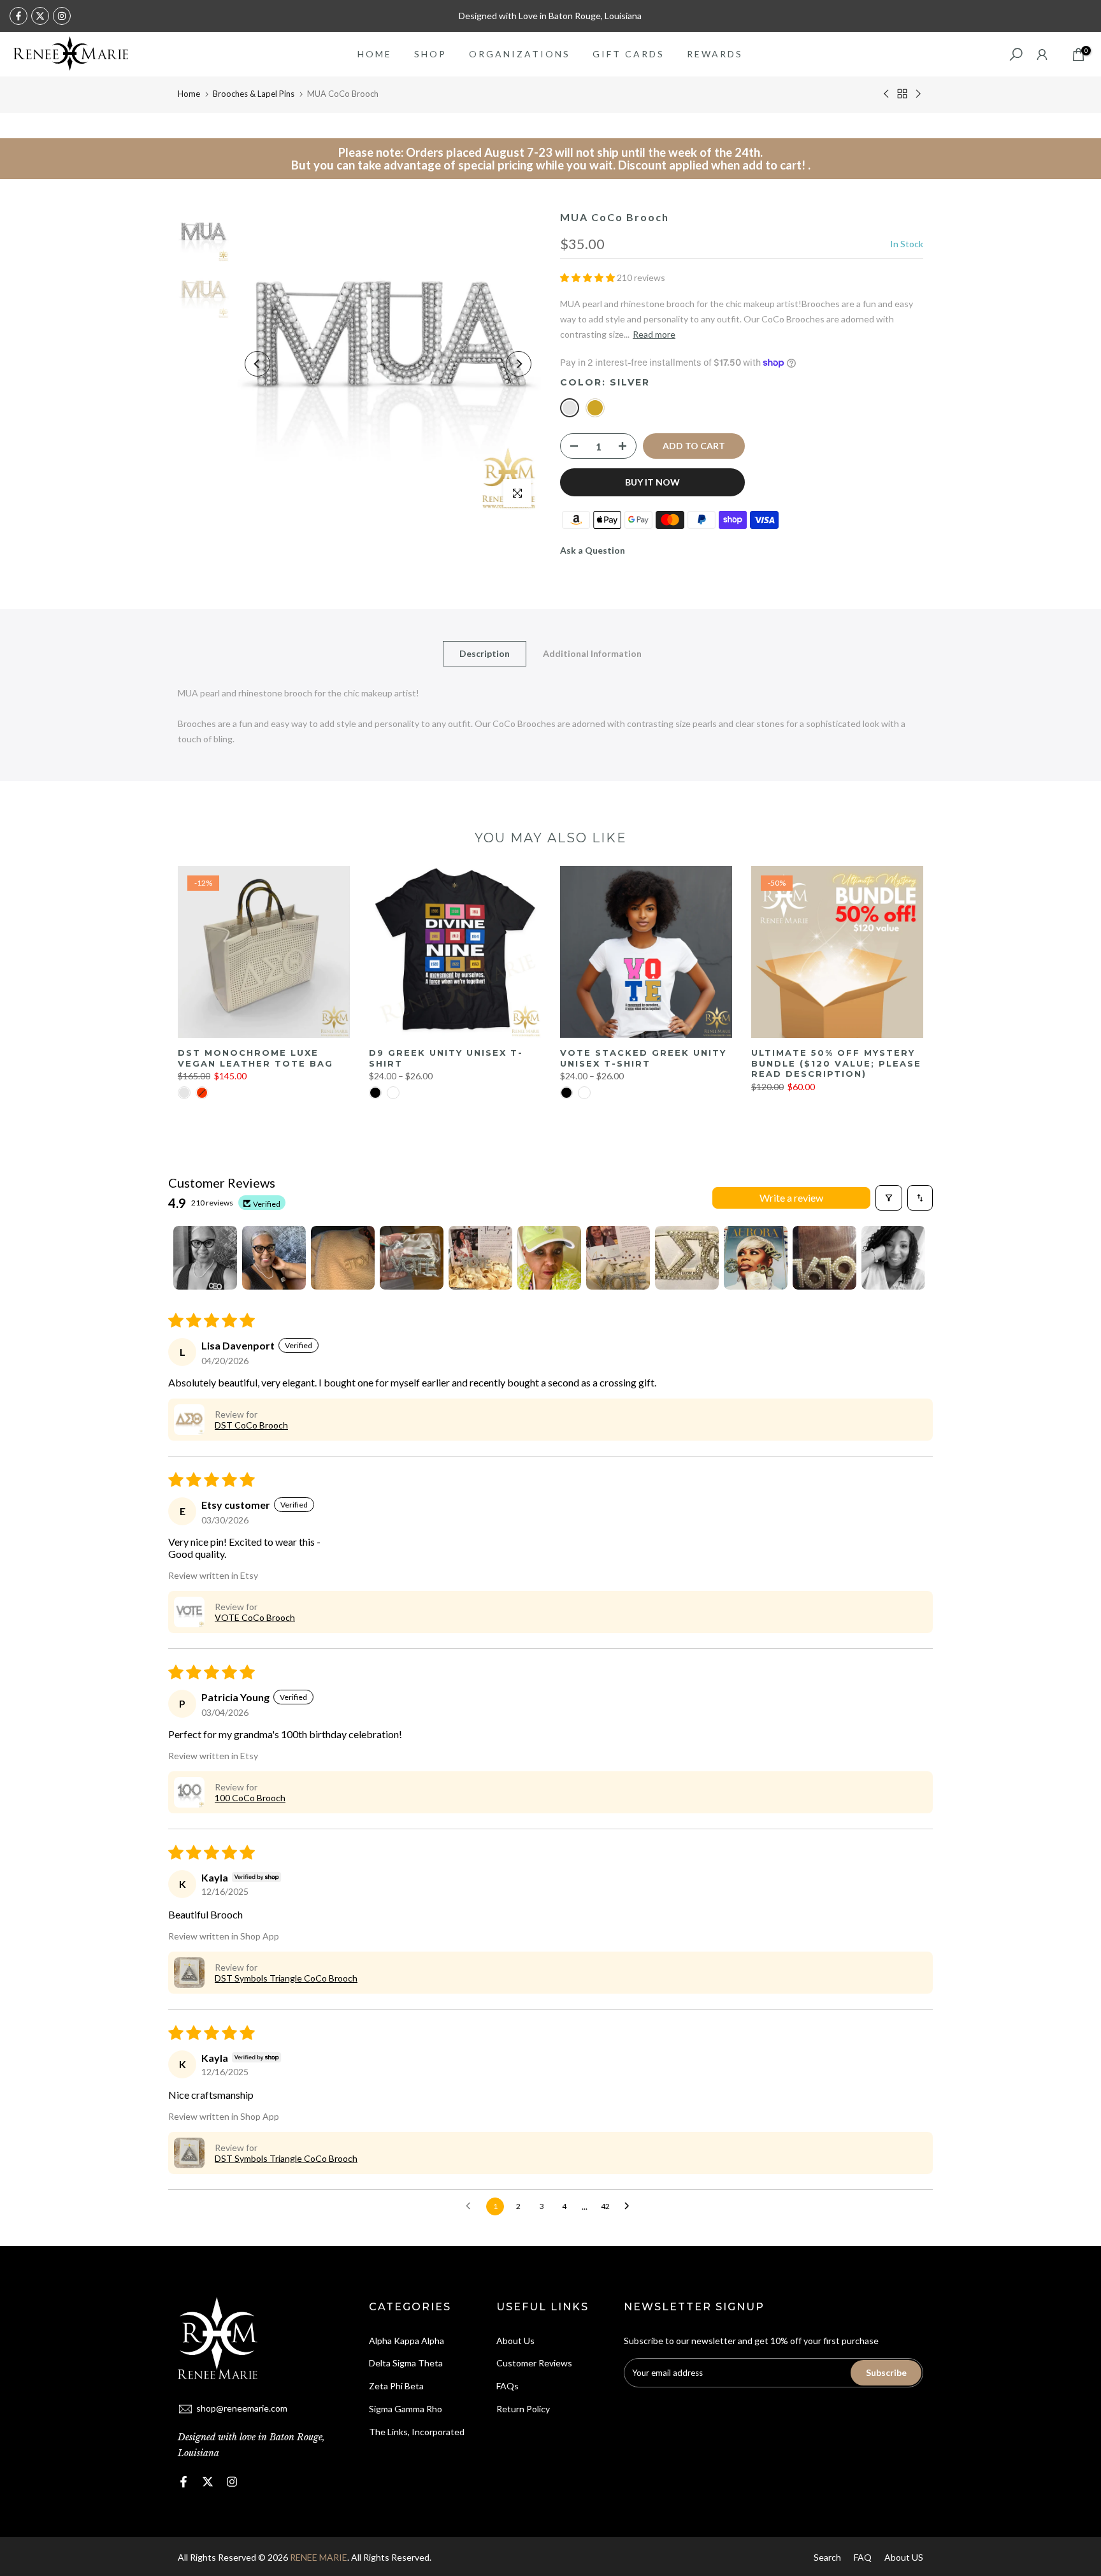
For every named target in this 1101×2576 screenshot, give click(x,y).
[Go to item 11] (893, 1258)
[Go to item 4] (412, 1258)
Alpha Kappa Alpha (407, 2341)
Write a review (791, 1198)
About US (904, 2557)
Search (827, 2557)
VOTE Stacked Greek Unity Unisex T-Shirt (643, 1058)
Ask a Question (593, 550)
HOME (375, 54)
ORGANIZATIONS (520, 54)
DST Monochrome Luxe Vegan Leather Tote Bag (255, 1058)
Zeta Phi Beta (396, 2386)
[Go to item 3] (343, 1258)
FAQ (863, 2557)
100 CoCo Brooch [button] (250, 1798)
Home (189, 94)
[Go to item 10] (824, 1258)
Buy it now (652, 482)
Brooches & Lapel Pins (254, 94)
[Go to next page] (630, 2206)
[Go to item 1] (205, 1258)
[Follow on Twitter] (40, 16)
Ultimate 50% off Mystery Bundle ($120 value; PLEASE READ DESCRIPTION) (836, 1063)
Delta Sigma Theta (406, 2363)
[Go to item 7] (618, 1258)
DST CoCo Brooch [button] (251, 1425)
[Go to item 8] (687, 1258)
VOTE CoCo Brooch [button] (255, 1617)
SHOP (430, 54)
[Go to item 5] (480, 1258)
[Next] (519, 364)
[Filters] (889, 1198)
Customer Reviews (534, 2363)
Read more (654, 334)
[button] (588, 277)
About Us (515, 2341)
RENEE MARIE (319, 2557)
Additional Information (592, 653)
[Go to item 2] (274, 1258)
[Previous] (257, 364)
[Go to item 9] (756, 1258)
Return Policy (523, 2409)
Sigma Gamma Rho (406, 2409)
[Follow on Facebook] (18, 16)
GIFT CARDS (629, 54)
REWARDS (715, 54)
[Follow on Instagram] (62, 16)
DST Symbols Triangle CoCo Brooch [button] (286, 1978)
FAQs (507, 2386)
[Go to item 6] (549, 1258)
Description (485, 653)
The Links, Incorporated (417, 2432)
